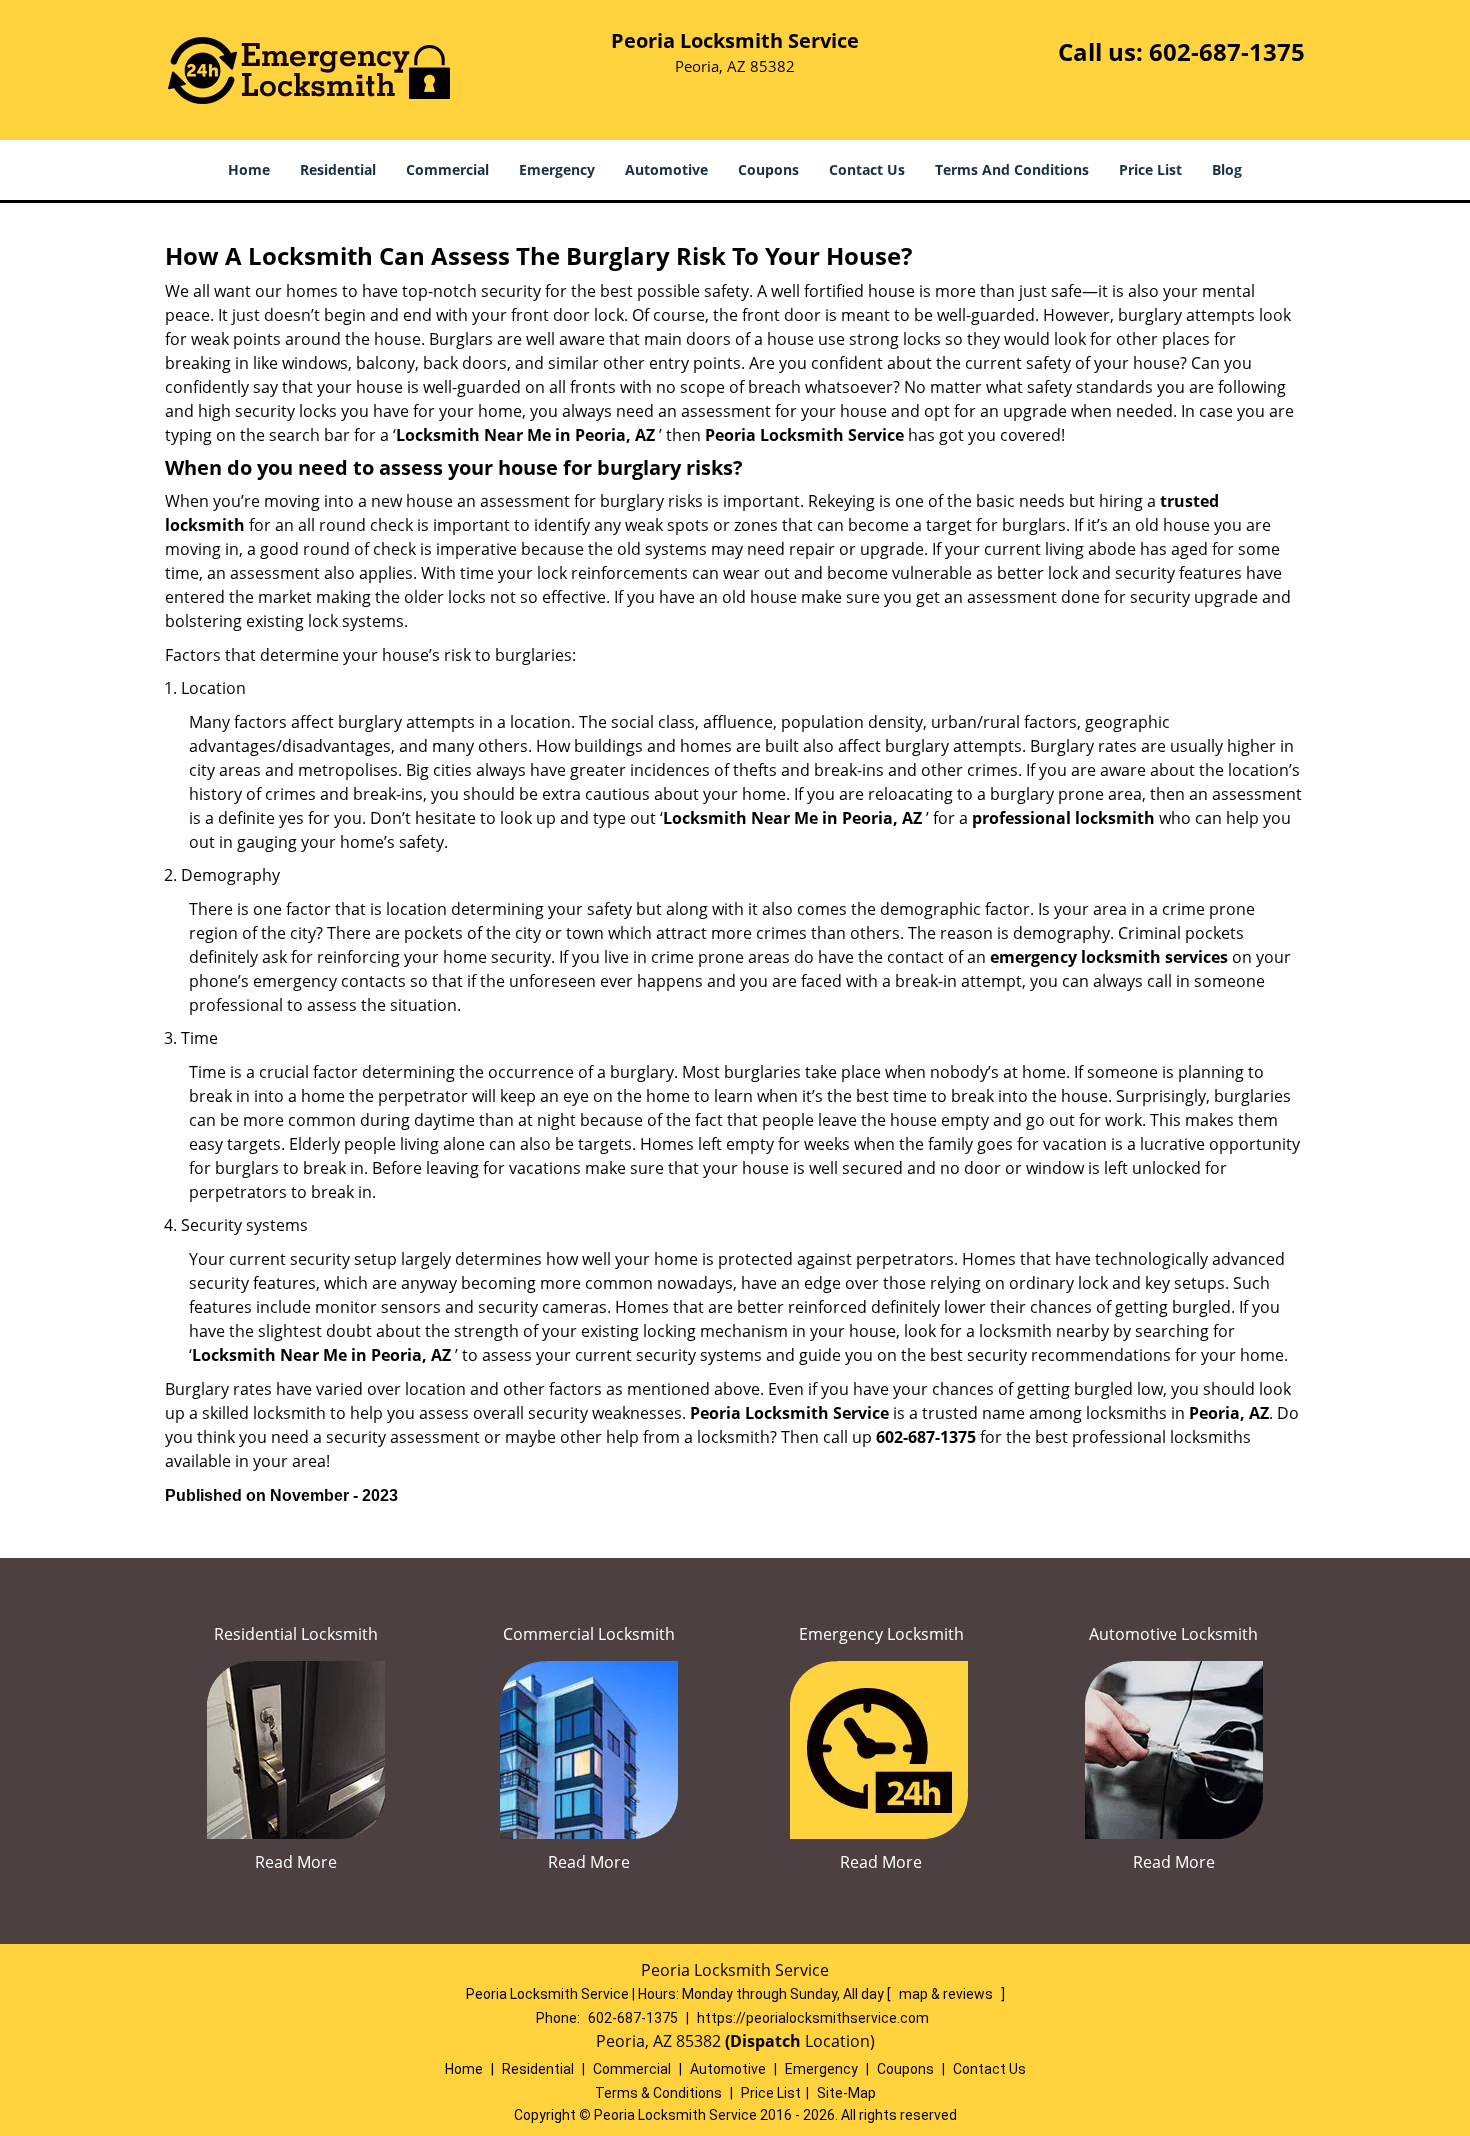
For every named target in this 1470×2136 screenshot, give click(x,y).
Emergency (557, 169)
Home (249, 169)
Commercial (447, 169)
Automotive (666, 169)
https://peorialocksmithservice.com (813, 2018)
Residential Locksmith (296, 1634)
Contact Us (867, 169)
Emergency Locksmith (881, 1634)
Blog (1227, 169)
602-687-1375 (1227, 51)
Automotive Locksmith (1173, 1634)
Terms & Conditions (658, 2093)
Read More (296, 1862)
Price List (1150, 169)
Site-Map (846, 2093)
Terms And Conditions (1012, 169)
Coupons (768, 169)
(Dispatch (765, 2041)
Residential (338, 169)
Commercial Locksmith (589, 1634)
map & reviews (947, 1994)
